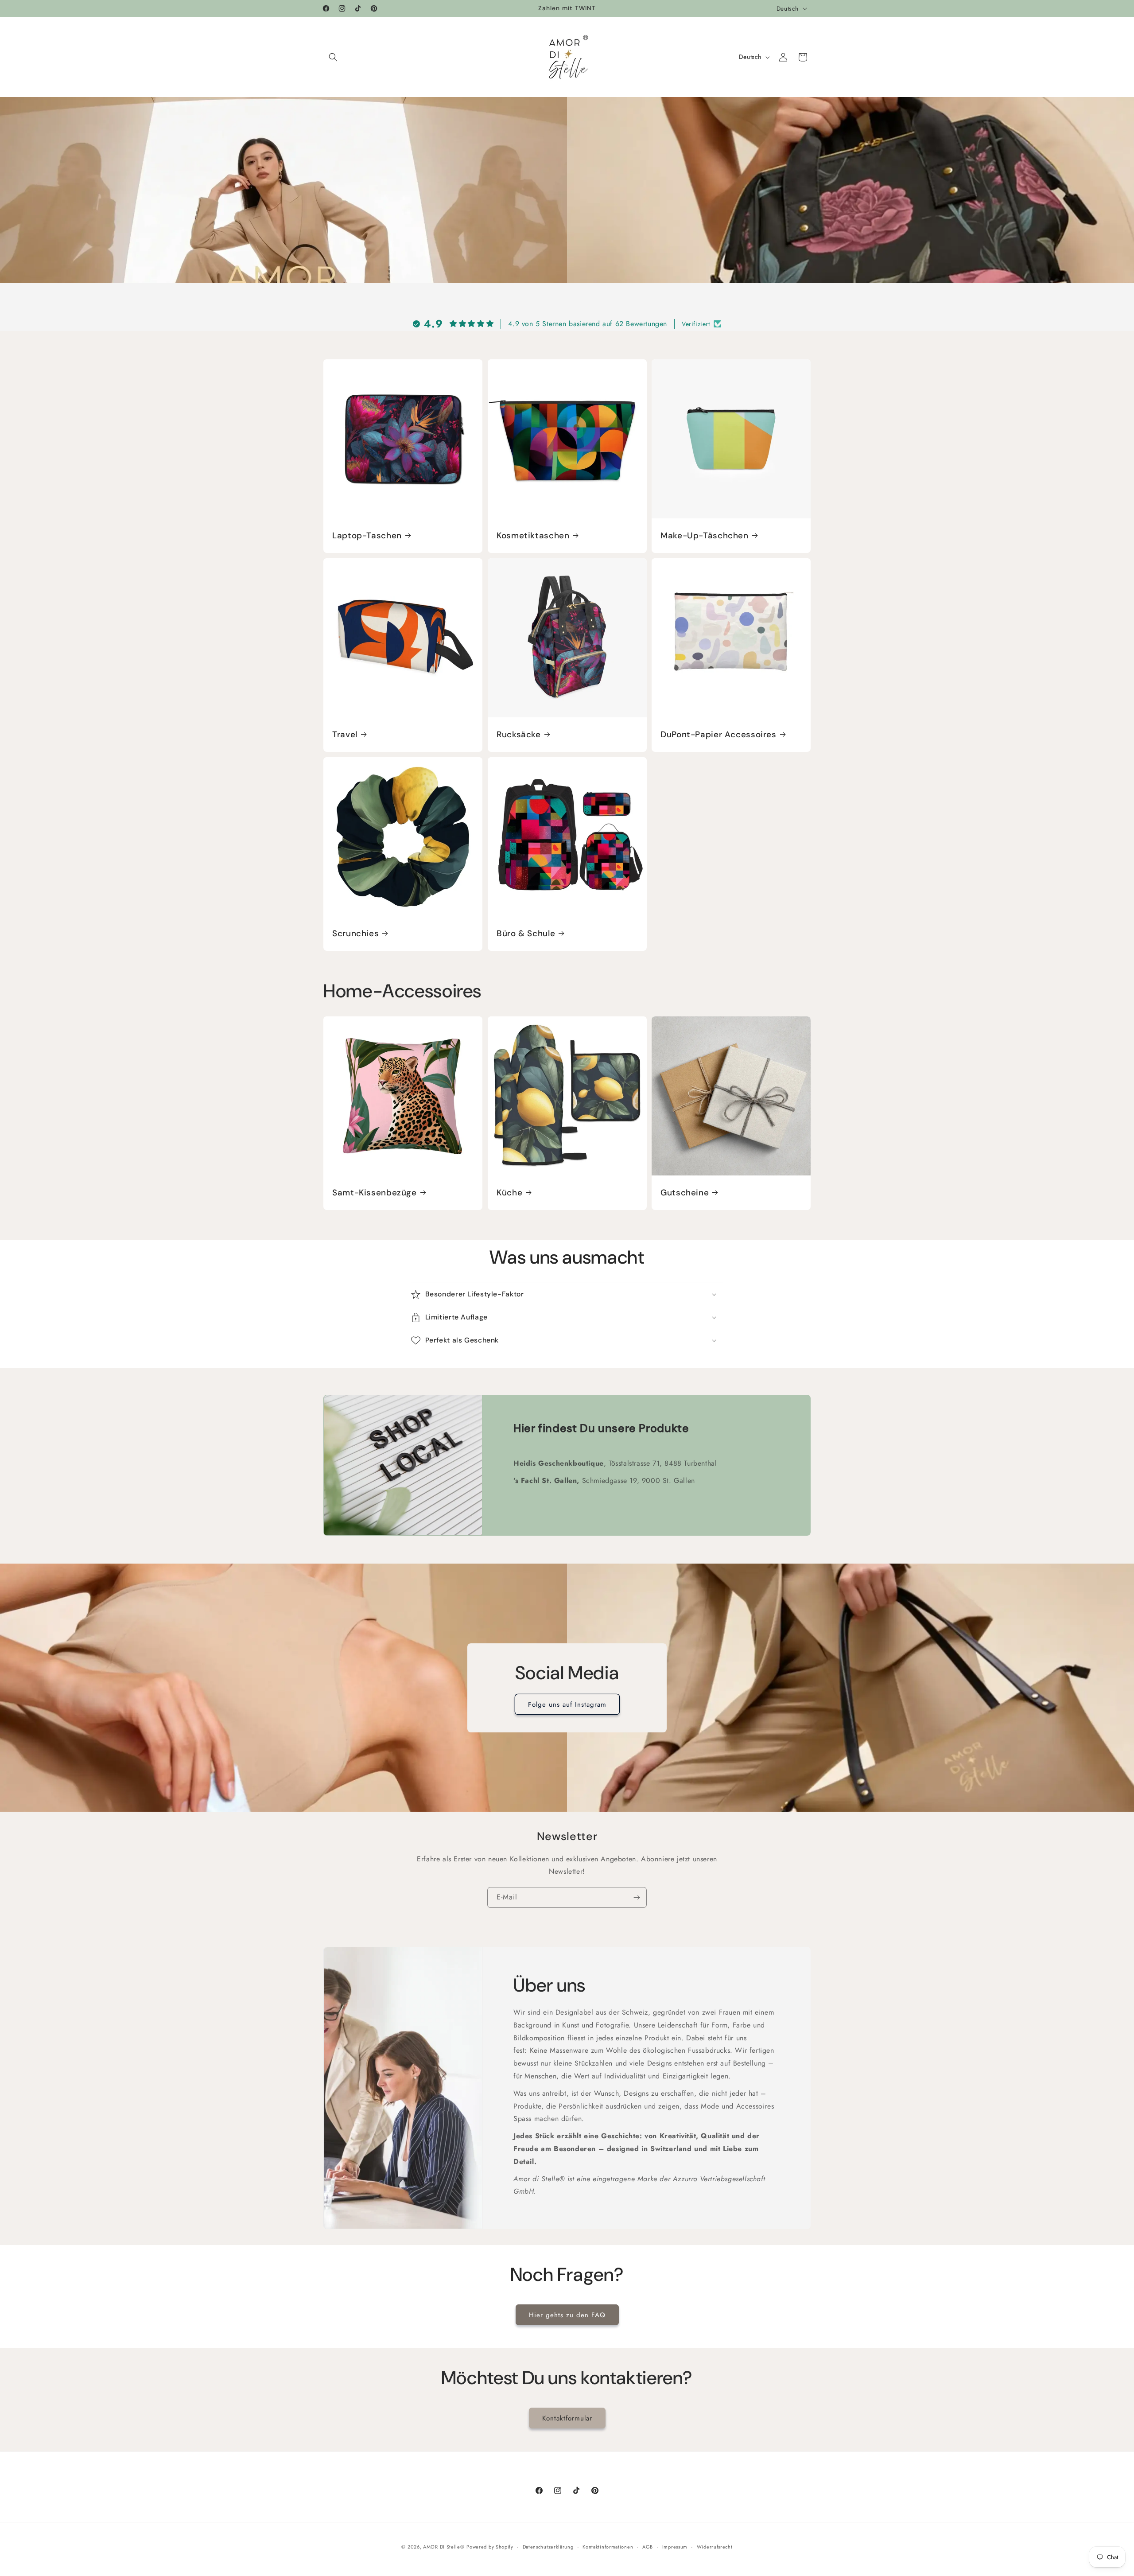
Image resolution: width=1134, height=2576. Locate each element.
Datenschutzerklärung (548, 2546)
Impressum (675, 2546)
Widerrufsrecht (715, 2546)
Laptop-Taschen (367, 536)
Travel (345, 735)
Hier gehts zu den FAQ (567, 2315)
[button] (333, 57)
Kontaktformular (567, 2418)
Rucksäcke (519, 735)
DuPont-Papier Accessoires (718, 735)
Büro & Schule (526, 933)
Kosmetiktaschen (533, 536)
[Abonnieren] (637, 1897)
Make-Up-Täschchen (705, 536)
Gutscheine (685, 1192)
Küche (509, 1192)
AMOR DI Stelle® (444, 2547)
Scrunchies (355, 933)
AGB (648, 2546)
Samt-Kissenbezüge (375, 1192)
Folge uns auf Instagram (567, 1704)
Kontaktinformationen (608, 2546)
